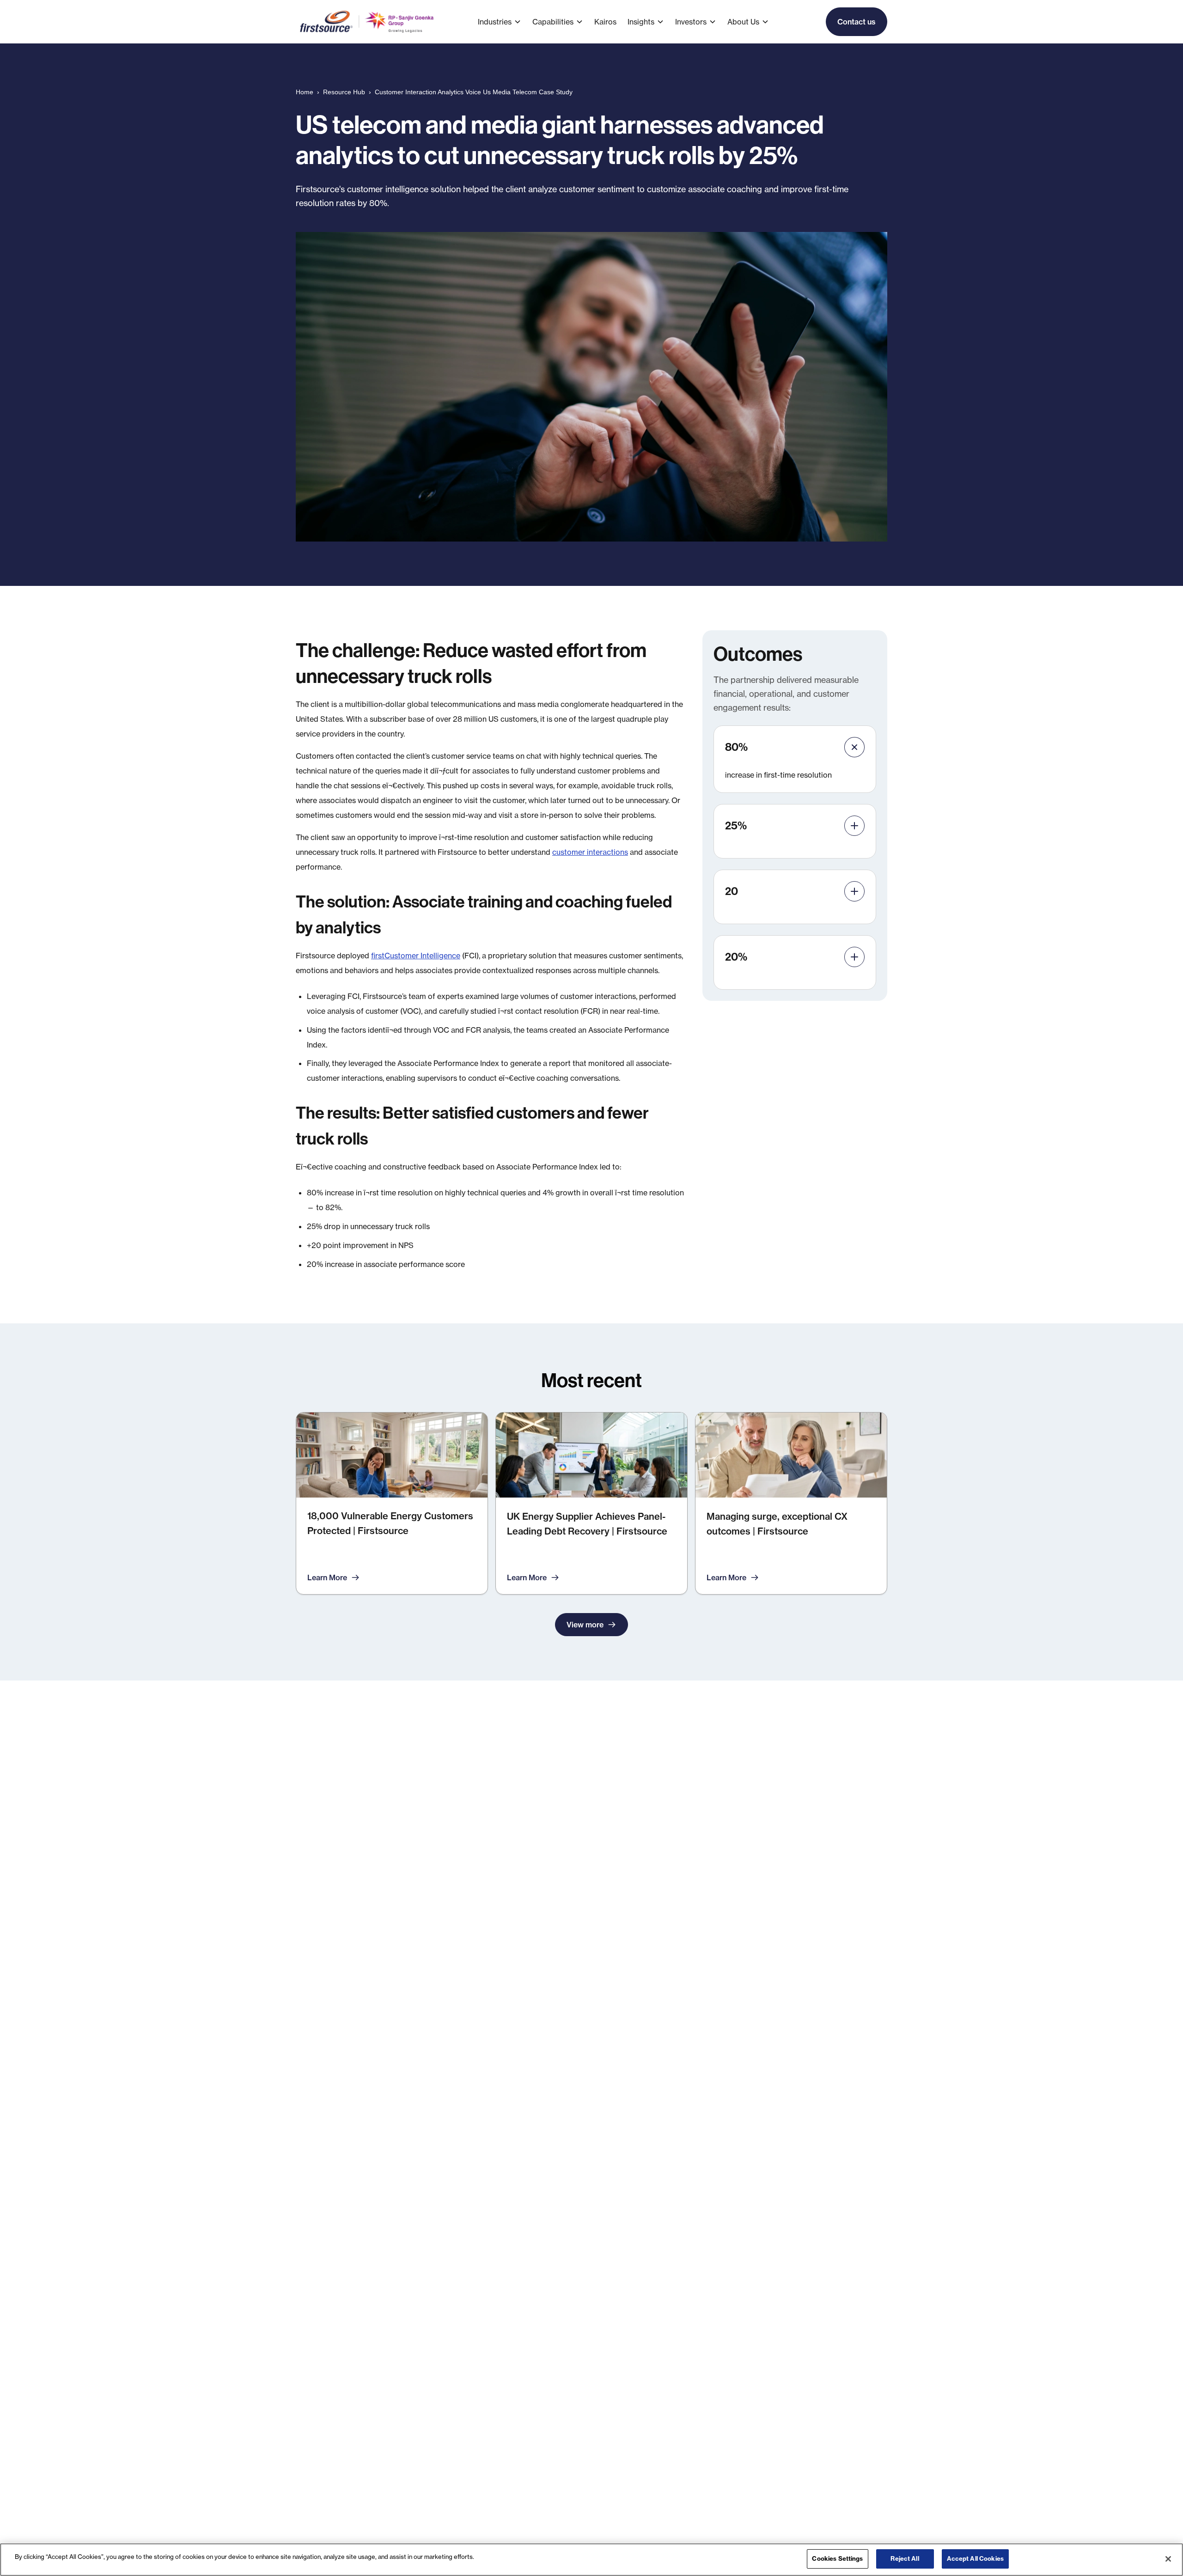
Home (305, 92)
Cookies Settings (837, 2558)
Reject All (905, 2558)
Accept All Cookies (975, 2558)
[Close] (1168, 2559)
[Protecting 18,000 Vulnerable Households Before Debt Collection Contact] (392, 1503)
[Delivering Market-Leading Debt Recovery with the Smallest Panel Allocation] (591, 1503)
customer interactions (590, 852)
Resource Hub (344, 92)
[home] (368, 22)
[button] (505, 22)
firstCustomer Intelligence (416, 956)
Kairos (605, 22)
